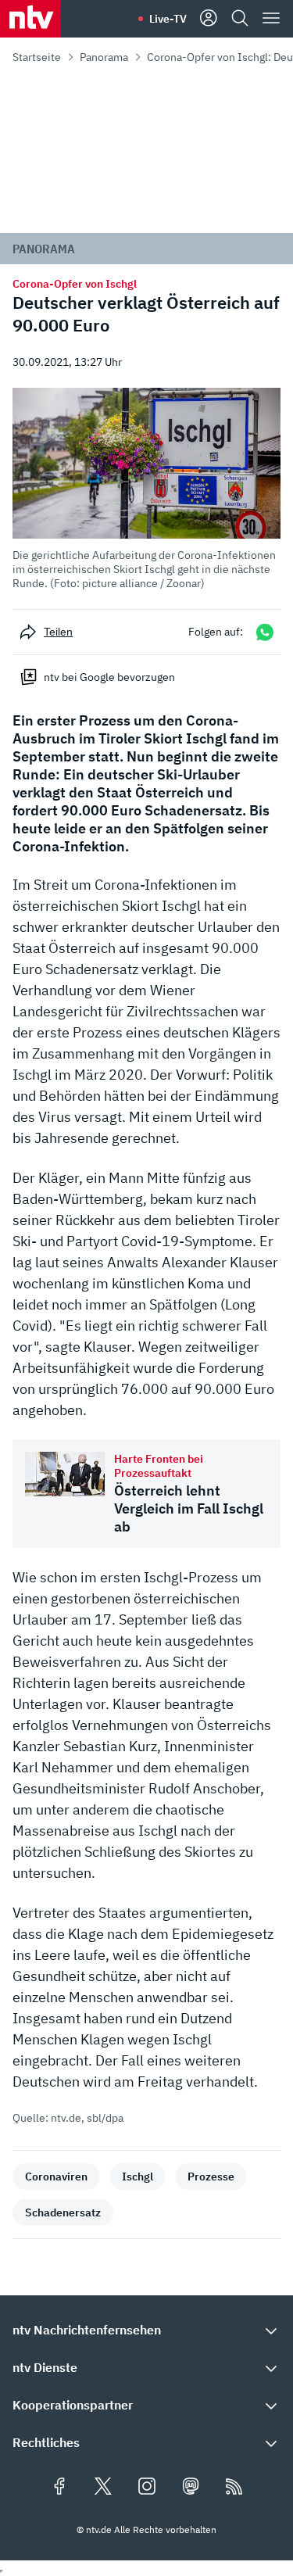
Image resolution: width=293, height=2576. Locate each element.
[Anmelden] (209, 19)
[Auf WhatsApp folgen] (265, 632)
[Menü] (271, 19)
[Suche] (240, 19)
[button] (146, 489)
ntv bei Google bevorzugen (109, 677)
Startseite (37, 57)
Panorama (104, 57)
